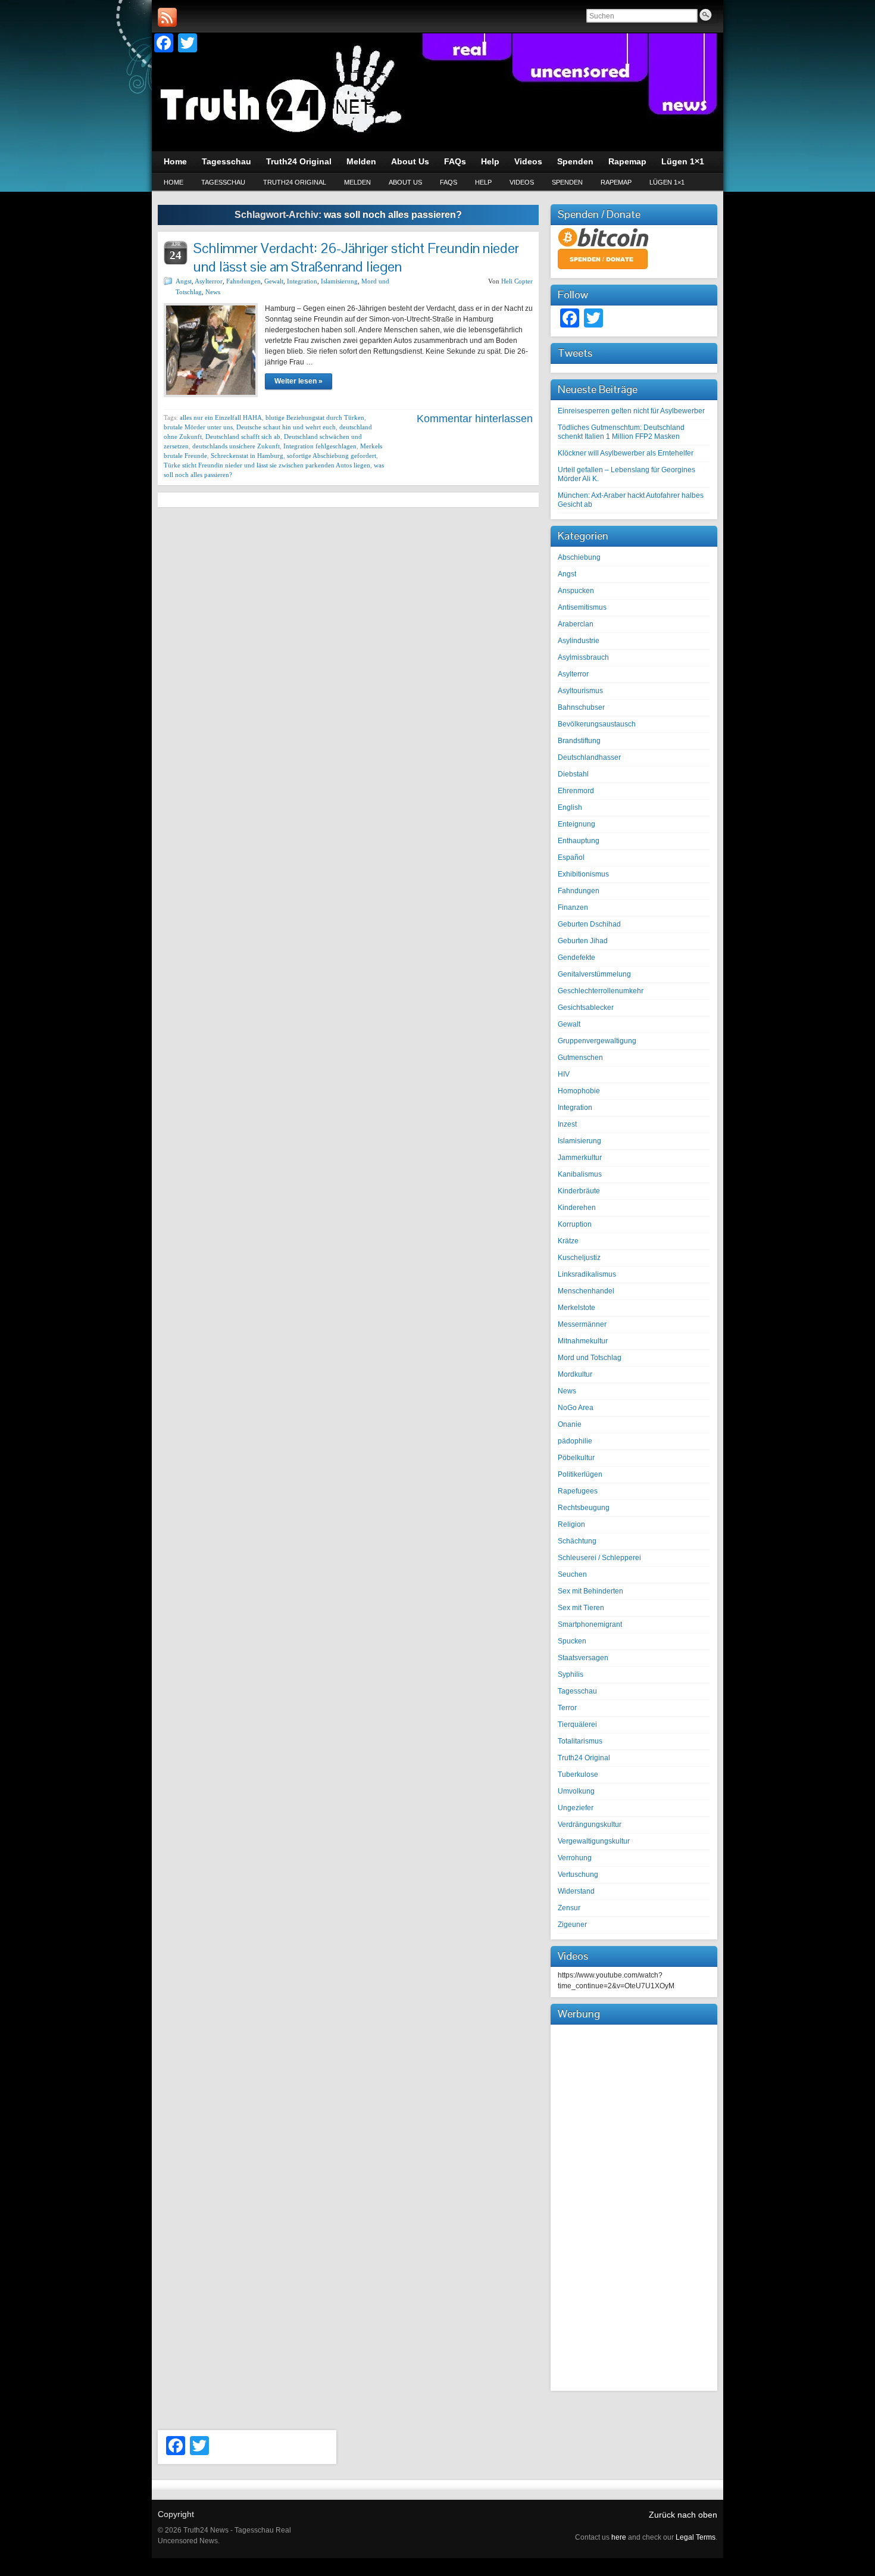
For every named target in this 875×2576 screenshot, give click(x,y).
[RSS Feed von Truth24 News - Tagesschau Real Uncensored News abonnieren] (167, 17)
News (213, 292)
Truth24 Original (295, 182)
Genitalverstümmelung (594, 974)
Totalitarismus (580, 1741)
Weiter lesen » (299, 381)
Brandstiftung (579, 741)
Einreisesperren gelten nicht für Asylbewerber (631, 411)
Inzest (567, 1124)
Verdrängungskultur (590, 1825)
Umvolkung (576, 1791)
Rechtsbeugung (584, 1508)
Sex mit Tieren (581, 1608)
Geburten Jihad (583, 941)
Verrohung (575, 1858)
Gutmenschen (580, 1058)
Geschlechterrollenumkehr (601, 991)
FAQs (449, 182)
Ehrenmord (576, 791)
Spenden (567, 182)
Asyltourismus (580, 691)
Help (483, 182)
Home (174, 182)
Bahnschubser (581, 707)
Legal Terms (696, 2537)
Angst (184, 281)
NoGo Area (576, 1408)
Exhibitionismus (583, 874)
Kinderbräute (579, 1191)
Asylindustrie (579, 641)
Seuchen (572, 1574)
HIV (564, 1074)
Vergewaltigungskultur (594, 1841)
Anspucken (576, 591)
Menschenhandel (586, 1291)
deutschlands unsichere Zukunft (236, 446)
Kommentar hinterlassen (475, 419)
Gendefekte (576, 958)
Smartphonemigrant (590, 1624)
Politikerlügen (580, 1474)
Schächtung (577, 1541)
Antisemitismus (582, 607)
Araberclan (576, 624)
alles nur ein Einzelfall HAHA (221, 417)
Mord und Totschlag (590, 1358)
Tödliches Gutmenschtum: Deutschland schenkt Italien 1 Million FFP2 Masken (621, 432)
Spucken (572, 1641)
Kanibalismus (580, 1174)
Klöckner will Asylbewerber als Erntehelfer (626, 453)
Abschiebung (579, 557)
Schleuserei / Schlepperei (599, 1558)
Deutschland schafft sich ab (243, 436)
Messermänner (582, 1324)
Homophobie (579, 1091)
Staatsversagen (583, 1658)
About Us (405, 182)
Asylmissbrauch (583, 657)
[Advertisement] (634, 2206)
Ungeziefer (576, 1808)
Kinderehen (577, 1208)
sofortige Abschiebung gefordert (332, 456)
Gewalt (274, 281)
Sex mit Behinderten (590, 1591)
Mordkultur (575, 1374)
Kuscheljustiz (579, 1258)
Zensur (569, 1908)
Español (571, 857)
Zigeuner (572, 1925)
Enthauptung (579, 841)
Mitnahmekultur (583, 1341)
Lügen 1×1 (667, 182)
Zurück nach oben (683, 2515)
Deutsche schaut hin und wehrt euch (286, 427)
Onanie (570, 1424)
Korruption (575, 1224)
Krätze (568, 1241)
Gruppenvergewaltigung (597, 1041)
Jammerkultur (580, 1158)
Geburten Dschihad (589, 924)
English (570, 807)
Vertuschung (578, 1875)
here (619, 2537)
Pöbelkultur (576, 1458)
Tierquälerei (577, 1724)
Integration (302, 281)
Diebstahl (573, 774)
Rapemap (616, 182)
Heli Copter (517, 281)
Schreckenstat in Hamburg (247, 456)
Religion (571, 1524)
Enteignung (576, 824)
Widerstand (576, 1891)
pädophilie (575, 1441)
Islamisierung (339, 281)
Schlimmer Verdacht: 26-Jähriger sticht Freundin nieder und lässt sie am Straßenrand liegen (356, 257)
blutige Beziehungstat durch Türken (315, 417)
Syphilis (571, 1674)
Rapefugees (578, 1491)
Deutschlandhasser (589, 757)
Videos (522, 182)
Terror (567, 1708)
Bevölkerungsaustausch (597, 724)
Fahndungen (243, 281)
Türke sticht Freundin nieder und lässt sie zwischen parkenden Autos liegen (267, 465)
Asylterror (209, 281)
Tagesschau (223, 182)
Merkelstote (576, 1308)
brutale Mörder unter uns (198, 427)
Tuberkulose (578, 1774)
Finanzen (573, 907)
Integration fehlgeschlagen (320, 446)
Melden (357, 182)
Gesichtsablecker (586, 1008)
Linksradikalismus (587, 1274)
